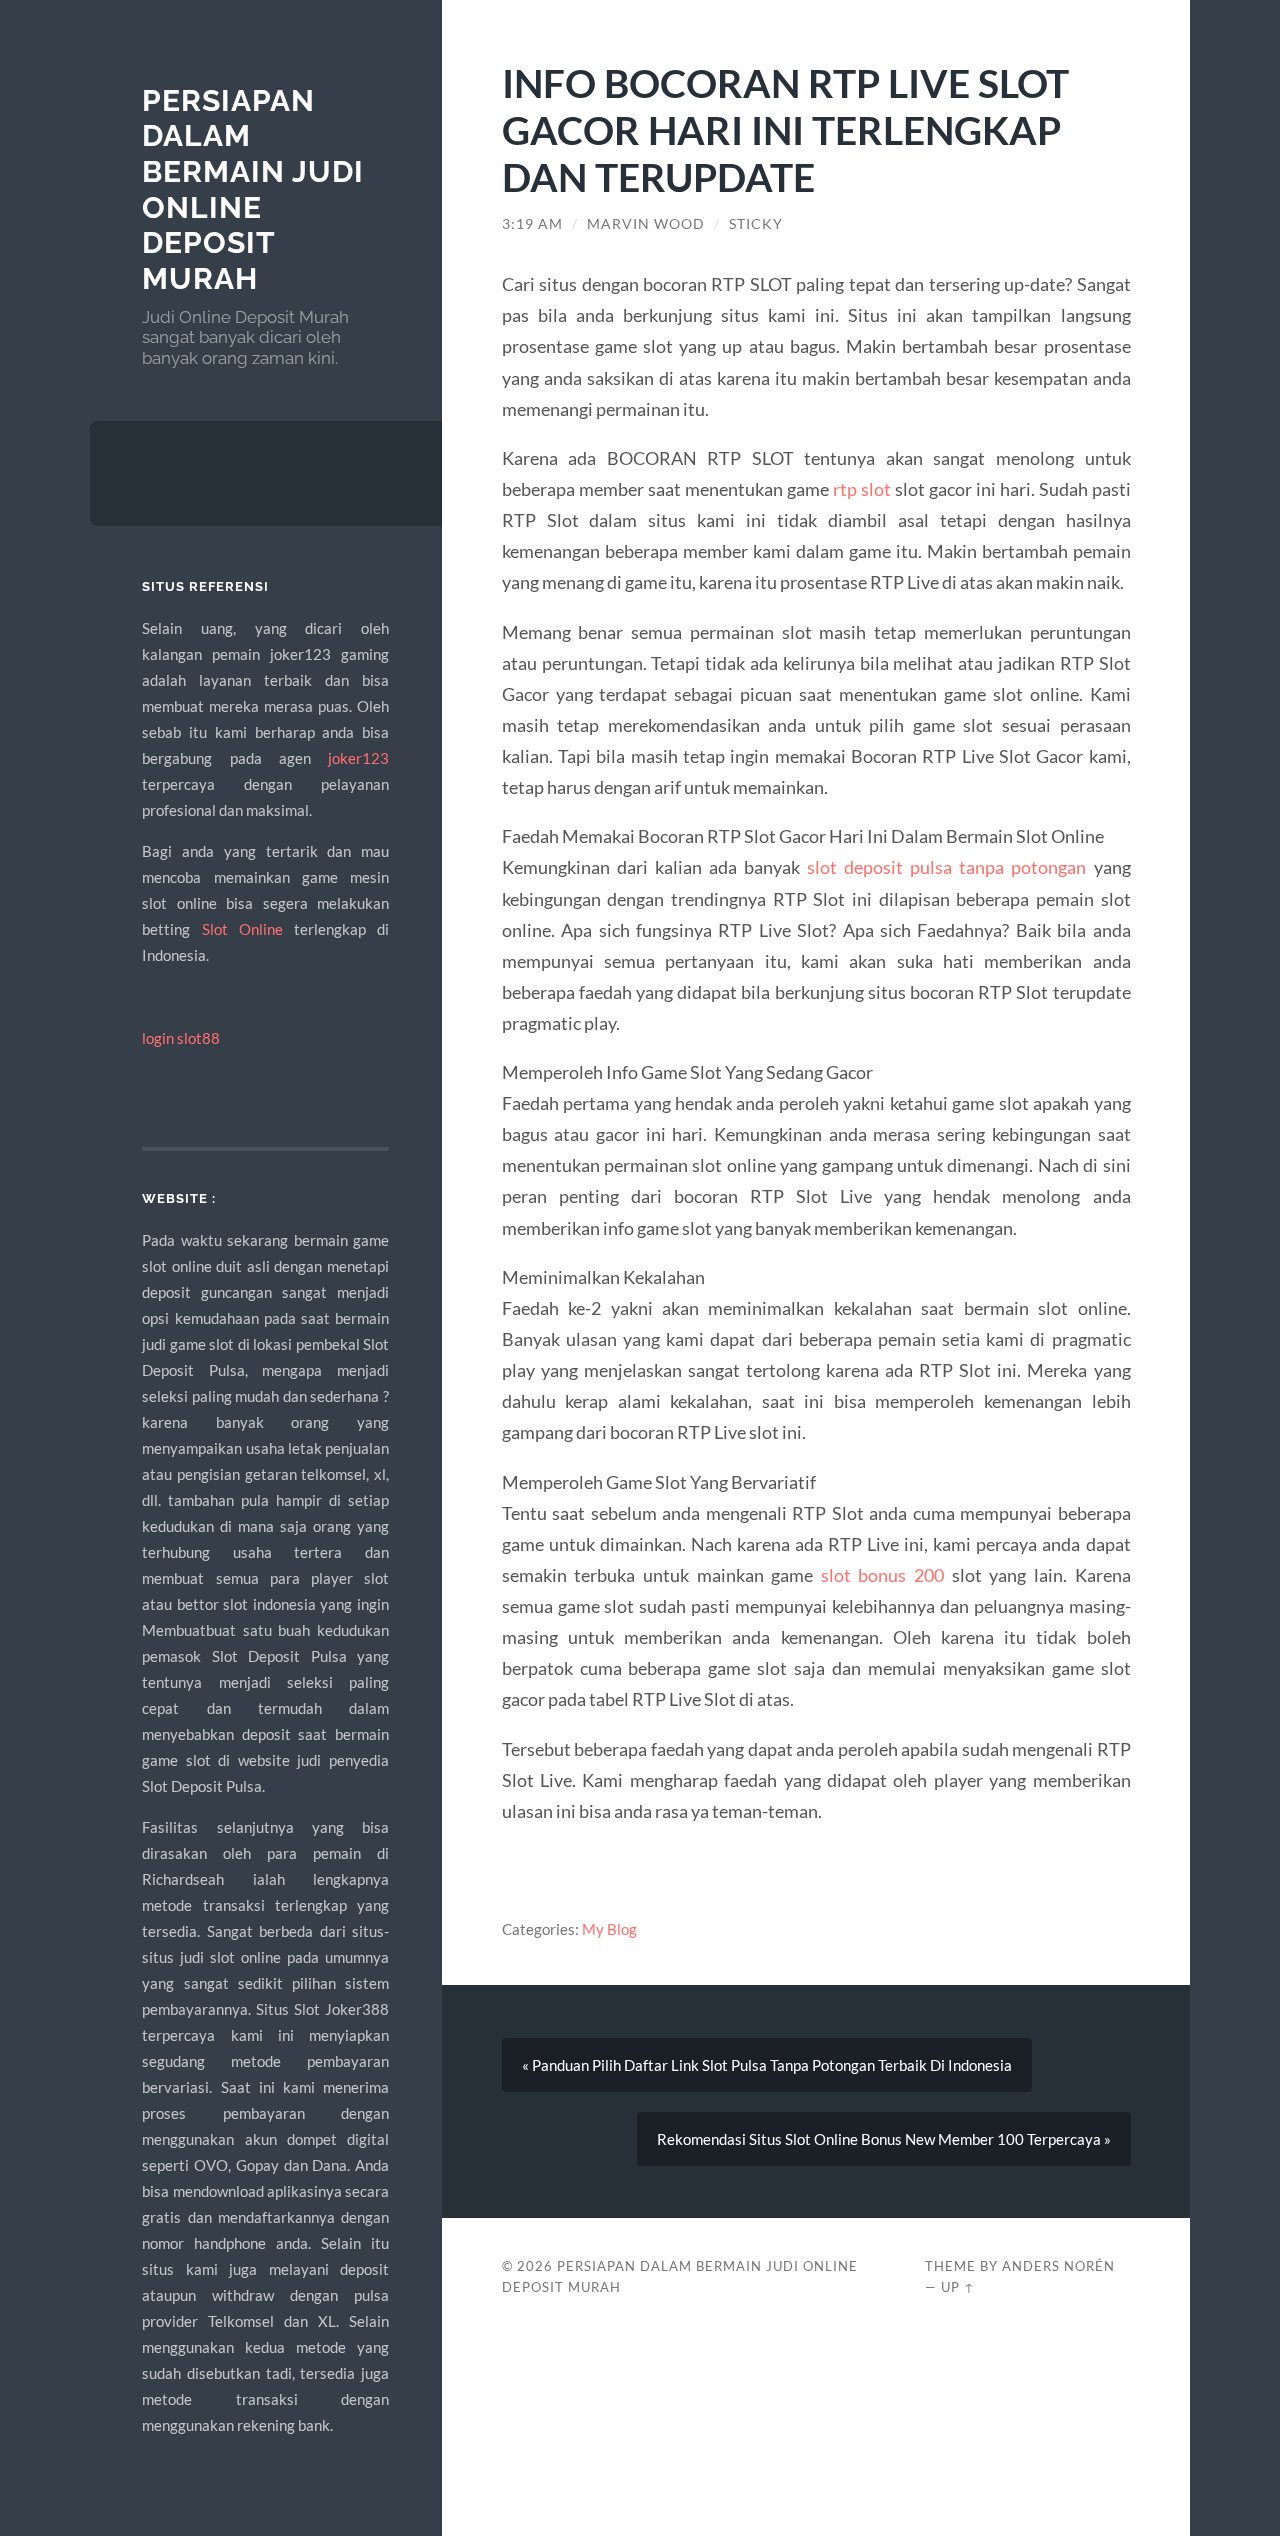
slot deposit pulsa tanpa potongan (946, 867)
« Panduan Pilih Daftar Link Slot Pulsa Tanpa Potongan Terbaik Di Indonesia (767, 2065)
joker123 (358, 758)
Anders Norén (1058, 2266)
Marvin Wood (646, 224)
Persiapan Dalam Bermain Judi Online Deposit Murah (253, 190)
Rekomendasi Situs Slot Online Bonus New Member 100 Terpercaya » (884, 2139)
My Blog (609, 1929)
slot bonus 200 (882, 1575)
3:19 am (532, 224)
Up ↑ (958, 2287)
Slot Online (242, 929)
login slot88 (181, 1038)
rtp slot (862, 489)
